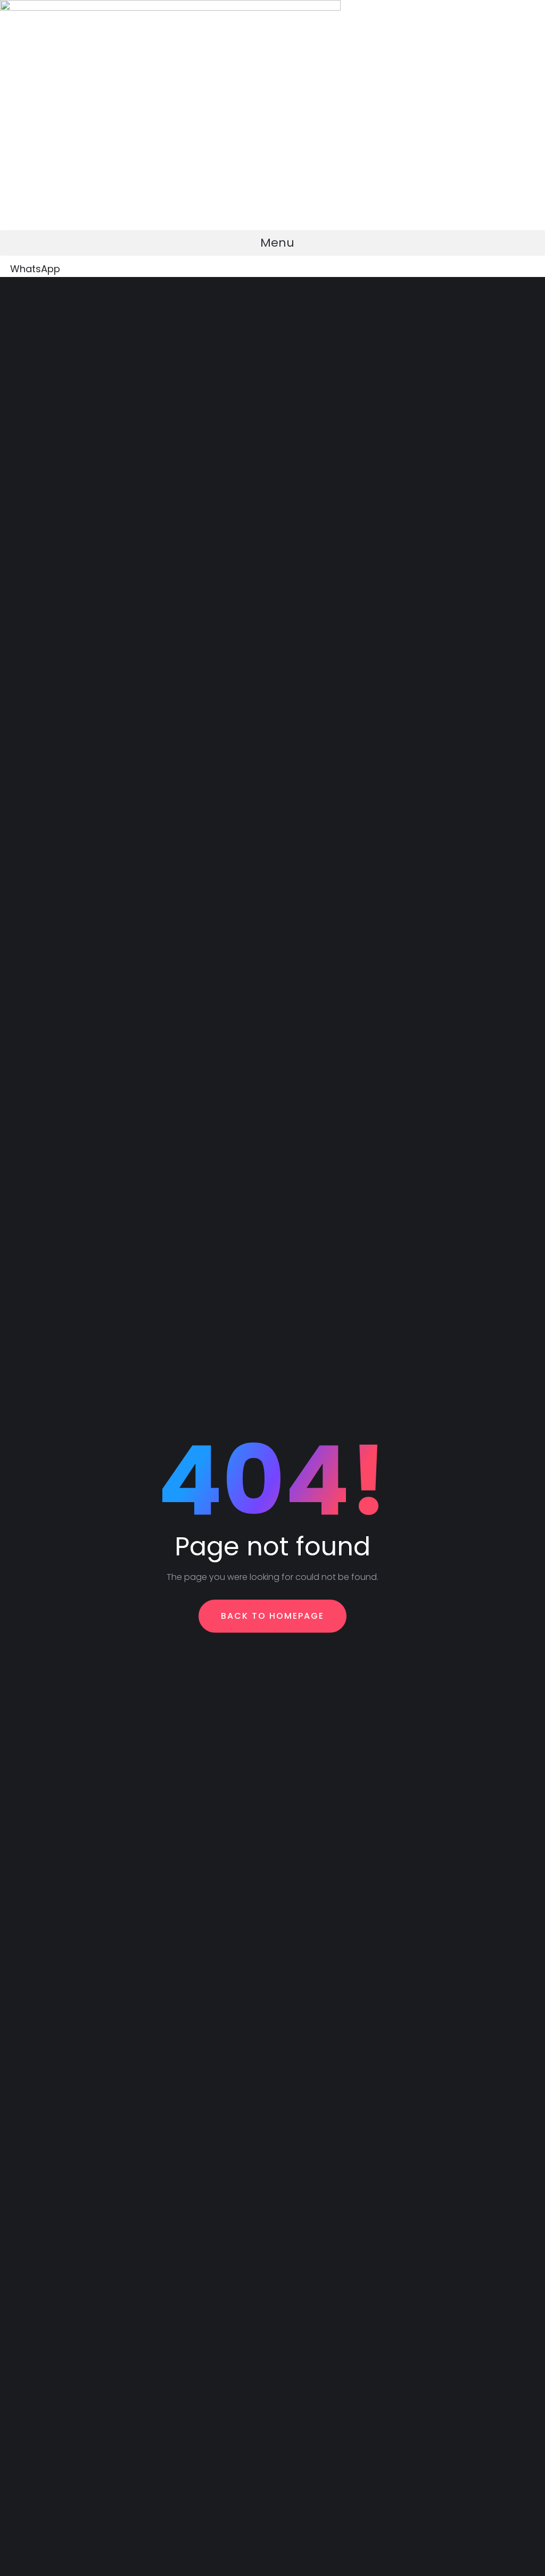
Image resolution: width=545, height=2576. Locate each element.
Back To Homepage (272, 1616)
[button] (272, 243)
